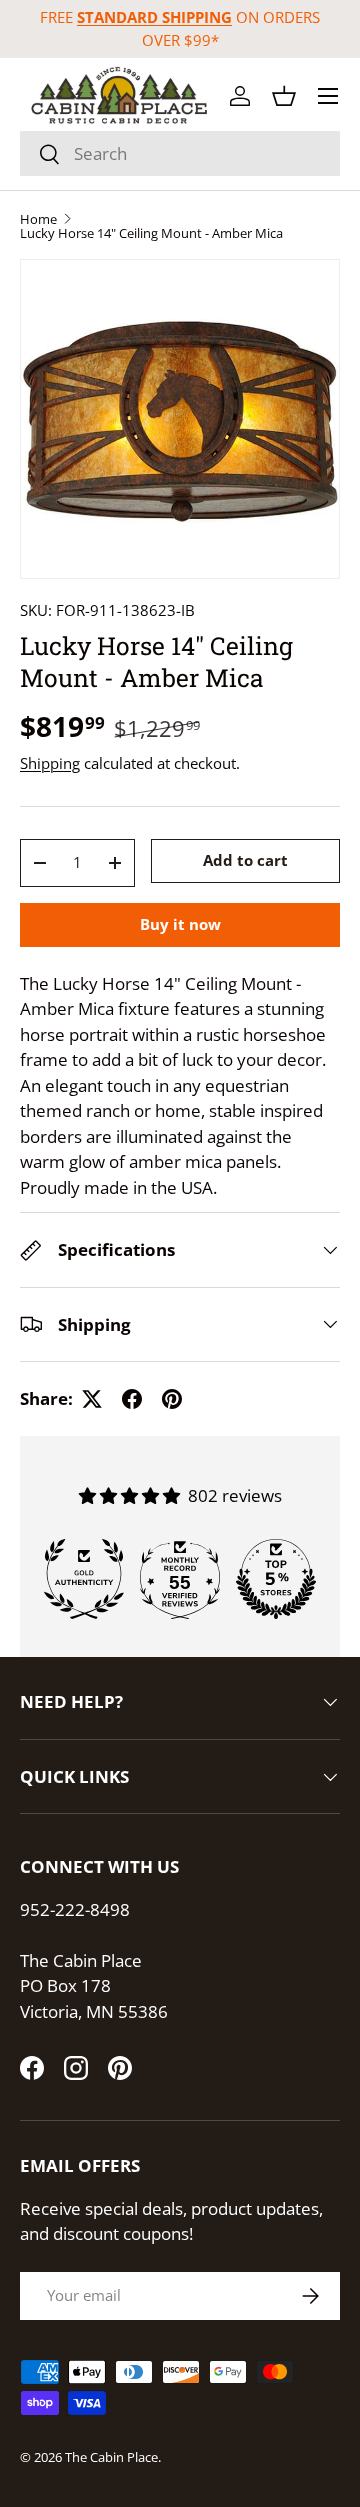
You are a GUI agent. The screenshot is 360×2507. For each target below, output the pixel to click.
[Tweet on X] (92, 1399)
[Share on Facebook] (132, 1399)
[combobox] (180, 153)
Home (38, 219)
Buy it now (180, 924)
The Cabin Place (111, 2457)
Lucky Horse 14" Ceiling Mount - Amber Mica (151, 233)
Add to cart (245, 860)
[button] (284, 96)
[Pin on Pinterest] (172, 1399)
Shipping (50, 763)
